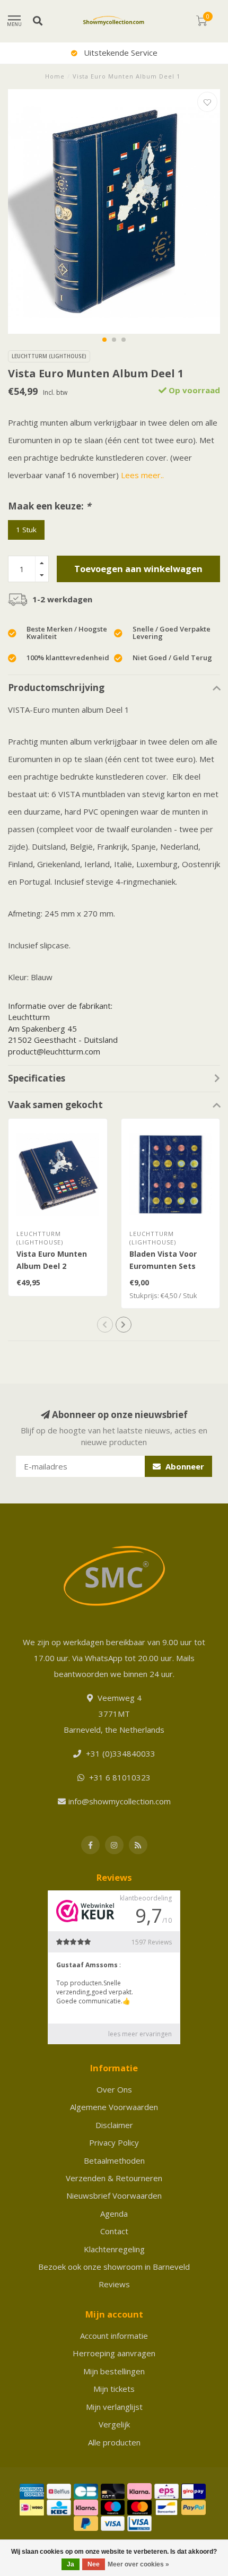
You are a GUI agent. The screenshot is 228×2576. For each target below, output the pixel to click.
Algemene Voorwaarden (114, 2107)
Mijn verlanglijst (114, 2407)
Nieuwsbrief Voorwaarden (114, 2195)
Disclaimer (114, 2125)
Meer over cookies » (138, 2564)
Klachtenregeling (114, 2249)
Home (55, 76)
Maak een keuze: (49, 506)
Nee (94, 2564)
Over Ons (114, 2089)
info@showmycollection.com (120, 1801)
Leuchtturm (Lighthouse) (49, 356)
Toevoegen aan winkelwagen (138, 569)
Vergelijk (114, 2424)
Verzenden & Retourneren (114, 2178)
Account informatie (114, 2336)
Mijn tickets (114, 2389)
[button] (104, 340)
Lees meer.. (142, 475)
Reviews (114, 2284)
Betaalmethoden (114, 2160)
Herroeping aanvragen (114, 2353)
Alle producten (114, 2442)
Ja (71, 2564)
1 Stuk (26, 530)
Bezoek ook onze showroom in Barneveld (114, 2267)
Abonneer (184, 1466)
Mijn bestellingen (114, 2371)
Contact (114, 2231)
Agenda (114, 2214)
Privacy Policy (114, 2142)
